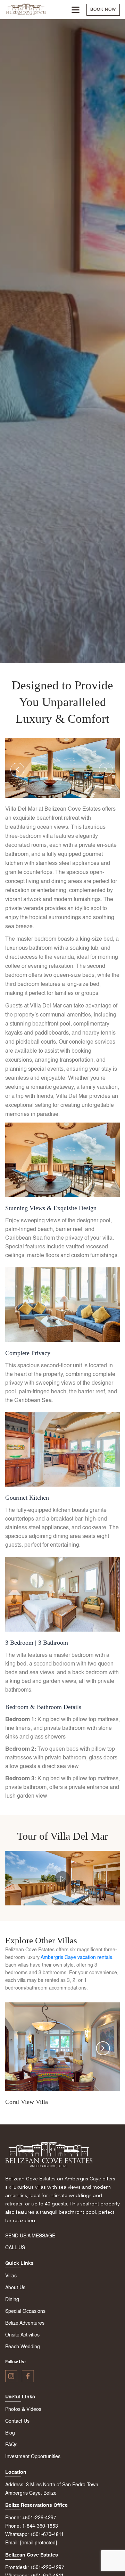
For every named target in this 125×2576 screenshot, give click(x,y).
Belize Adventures (25, 2323)
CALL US (15, 2248)
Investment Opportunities (33, 2457)
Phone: (13, 2518)
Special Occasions (25, 2311)
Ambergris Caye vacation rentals (76, 1958)
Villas (11, 2276)
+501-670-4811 (47, 2535)
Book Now (103, 10)
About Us (15, 2288)
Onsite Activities (22, 2335)
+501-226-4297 (39, 2518)
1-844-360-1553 (40, 2526)
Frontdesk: (17, 2568)
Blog (10, 2433)
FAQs (11, 2445)
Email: (12, 2543)
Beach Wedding (23, 2347)
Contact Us (17, 2421)
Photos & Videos (23, 2409)
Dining (12, 2300)
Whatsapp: (17, 2535)
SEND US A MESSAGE (30, 2236)
